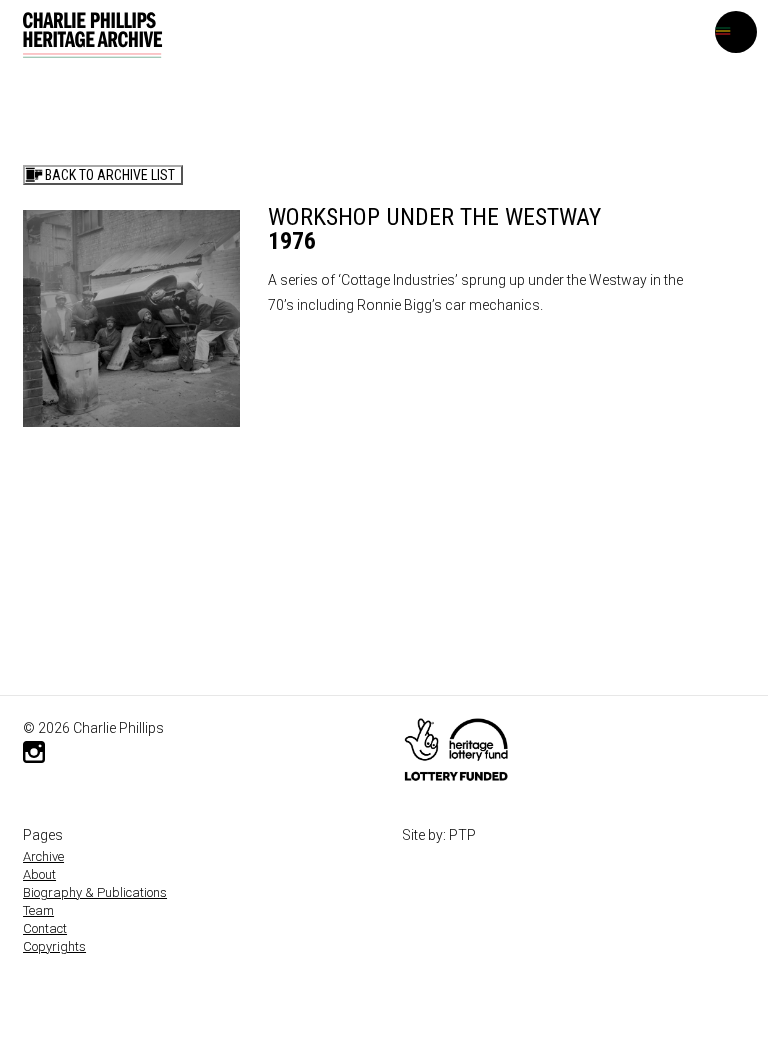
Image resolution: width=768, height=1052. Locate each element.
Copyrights (54, 946)
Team (38, 910)
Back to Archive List (110, 175)
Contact (45, 928)
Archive (43, 856)
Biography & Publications (95, 892)
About (39, 874)
